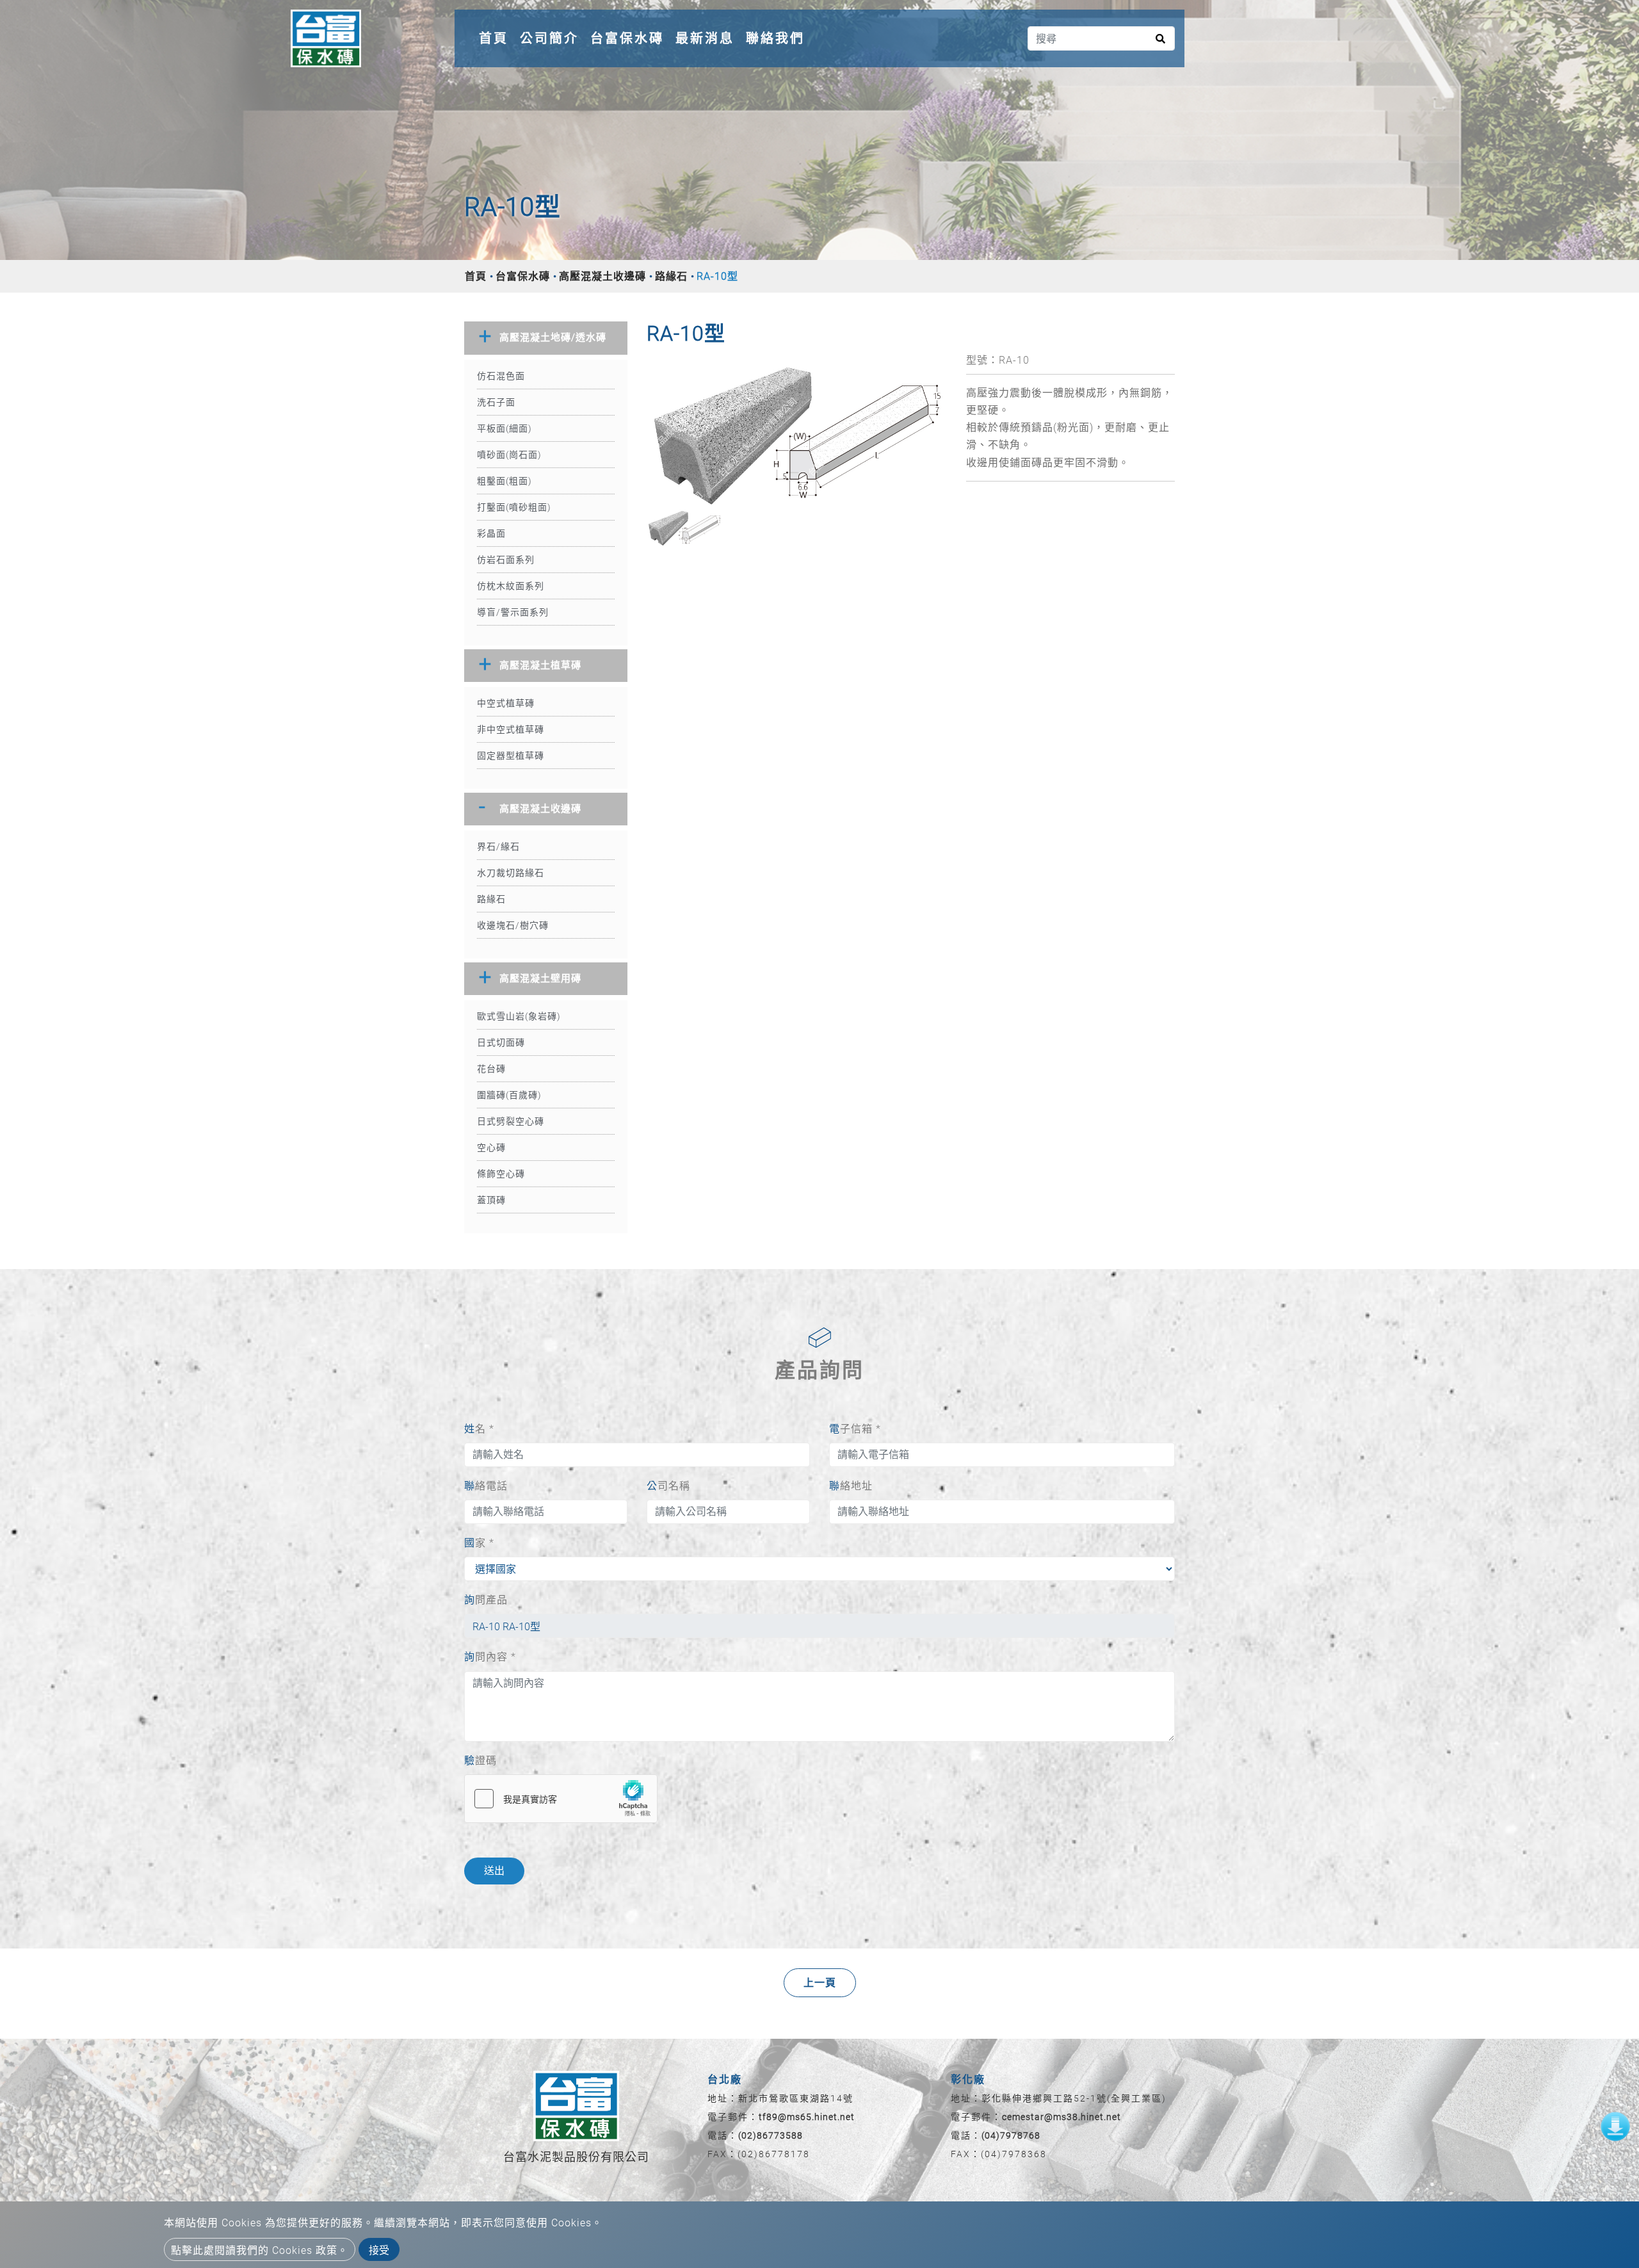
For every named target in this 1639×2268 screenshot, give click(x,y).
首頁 (496, 38)
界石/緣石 (498, 846)
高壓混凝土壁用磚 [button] (540, 978)
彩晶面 (491, 533)
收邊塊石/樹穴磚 (513, 925)
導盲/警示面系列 (513, 612)
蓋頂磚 (491, 1200)
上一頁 (820, 1983)
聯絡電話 (486, 1486)
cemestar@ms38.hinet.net (1062, 2117)
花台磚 (491, 1069)
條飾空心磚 (501, 1174)
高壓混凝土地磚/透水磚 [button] (553, 337)
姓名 (479, 1429)
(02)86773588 (771, 2135)
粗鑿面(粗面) (505, 481)
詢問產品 (486, 1600)
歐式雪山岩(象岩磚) (519, 1016)
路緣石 (671, 276)
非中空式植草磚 (511, 729)
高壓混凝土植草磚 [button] (540, 665)
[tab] (546, 338)
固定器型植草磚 (511, 756)
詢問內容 (490, 1657)
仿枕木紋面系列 (511, 586)
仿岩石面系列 (506, 560)
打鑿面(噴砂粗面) (514, 507)
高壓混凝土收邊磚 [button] (540, 809)
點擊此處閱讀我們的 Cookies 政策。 (260, 2250)
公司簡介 (549, 38)
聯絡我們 (775, 38)
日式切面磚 (501, 1042)
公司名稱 (668, 1486)
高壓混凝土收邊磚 (602, 276)
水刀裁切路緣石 (511, 873)
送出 (494, 1871)
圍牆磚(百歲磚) (509, 1095)
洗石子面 (496, 402)
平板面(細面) (505, 428)
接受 (379, 2250)
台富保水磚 (627, 38)
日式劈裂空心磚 (511, 1121)
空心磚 (491, 1147)
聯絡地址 (851, 1486)
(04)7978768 (1011, 2135)
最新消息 (705, 38)
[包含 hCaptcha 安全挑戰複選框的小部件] (561, 1799)
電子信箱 (855, 1429)
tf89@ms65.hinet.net (807, 2117)
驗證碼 (480, 1761)
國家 (479, 1543)
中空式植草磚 (506, 703)
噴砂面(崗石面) (509, 455)
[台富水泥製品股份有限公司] (326, 38)
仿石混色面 (501, 376)
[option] (797, 430)
